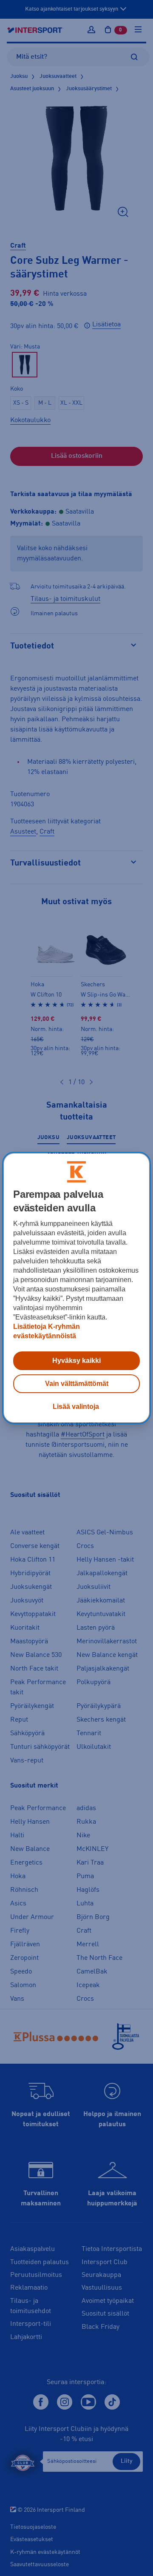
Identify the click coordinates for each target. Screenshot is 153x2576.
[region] (76, 1288)
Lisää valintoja (76, 1407)
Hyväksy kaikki (76, 1361)
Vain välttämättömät (77, 1384)
